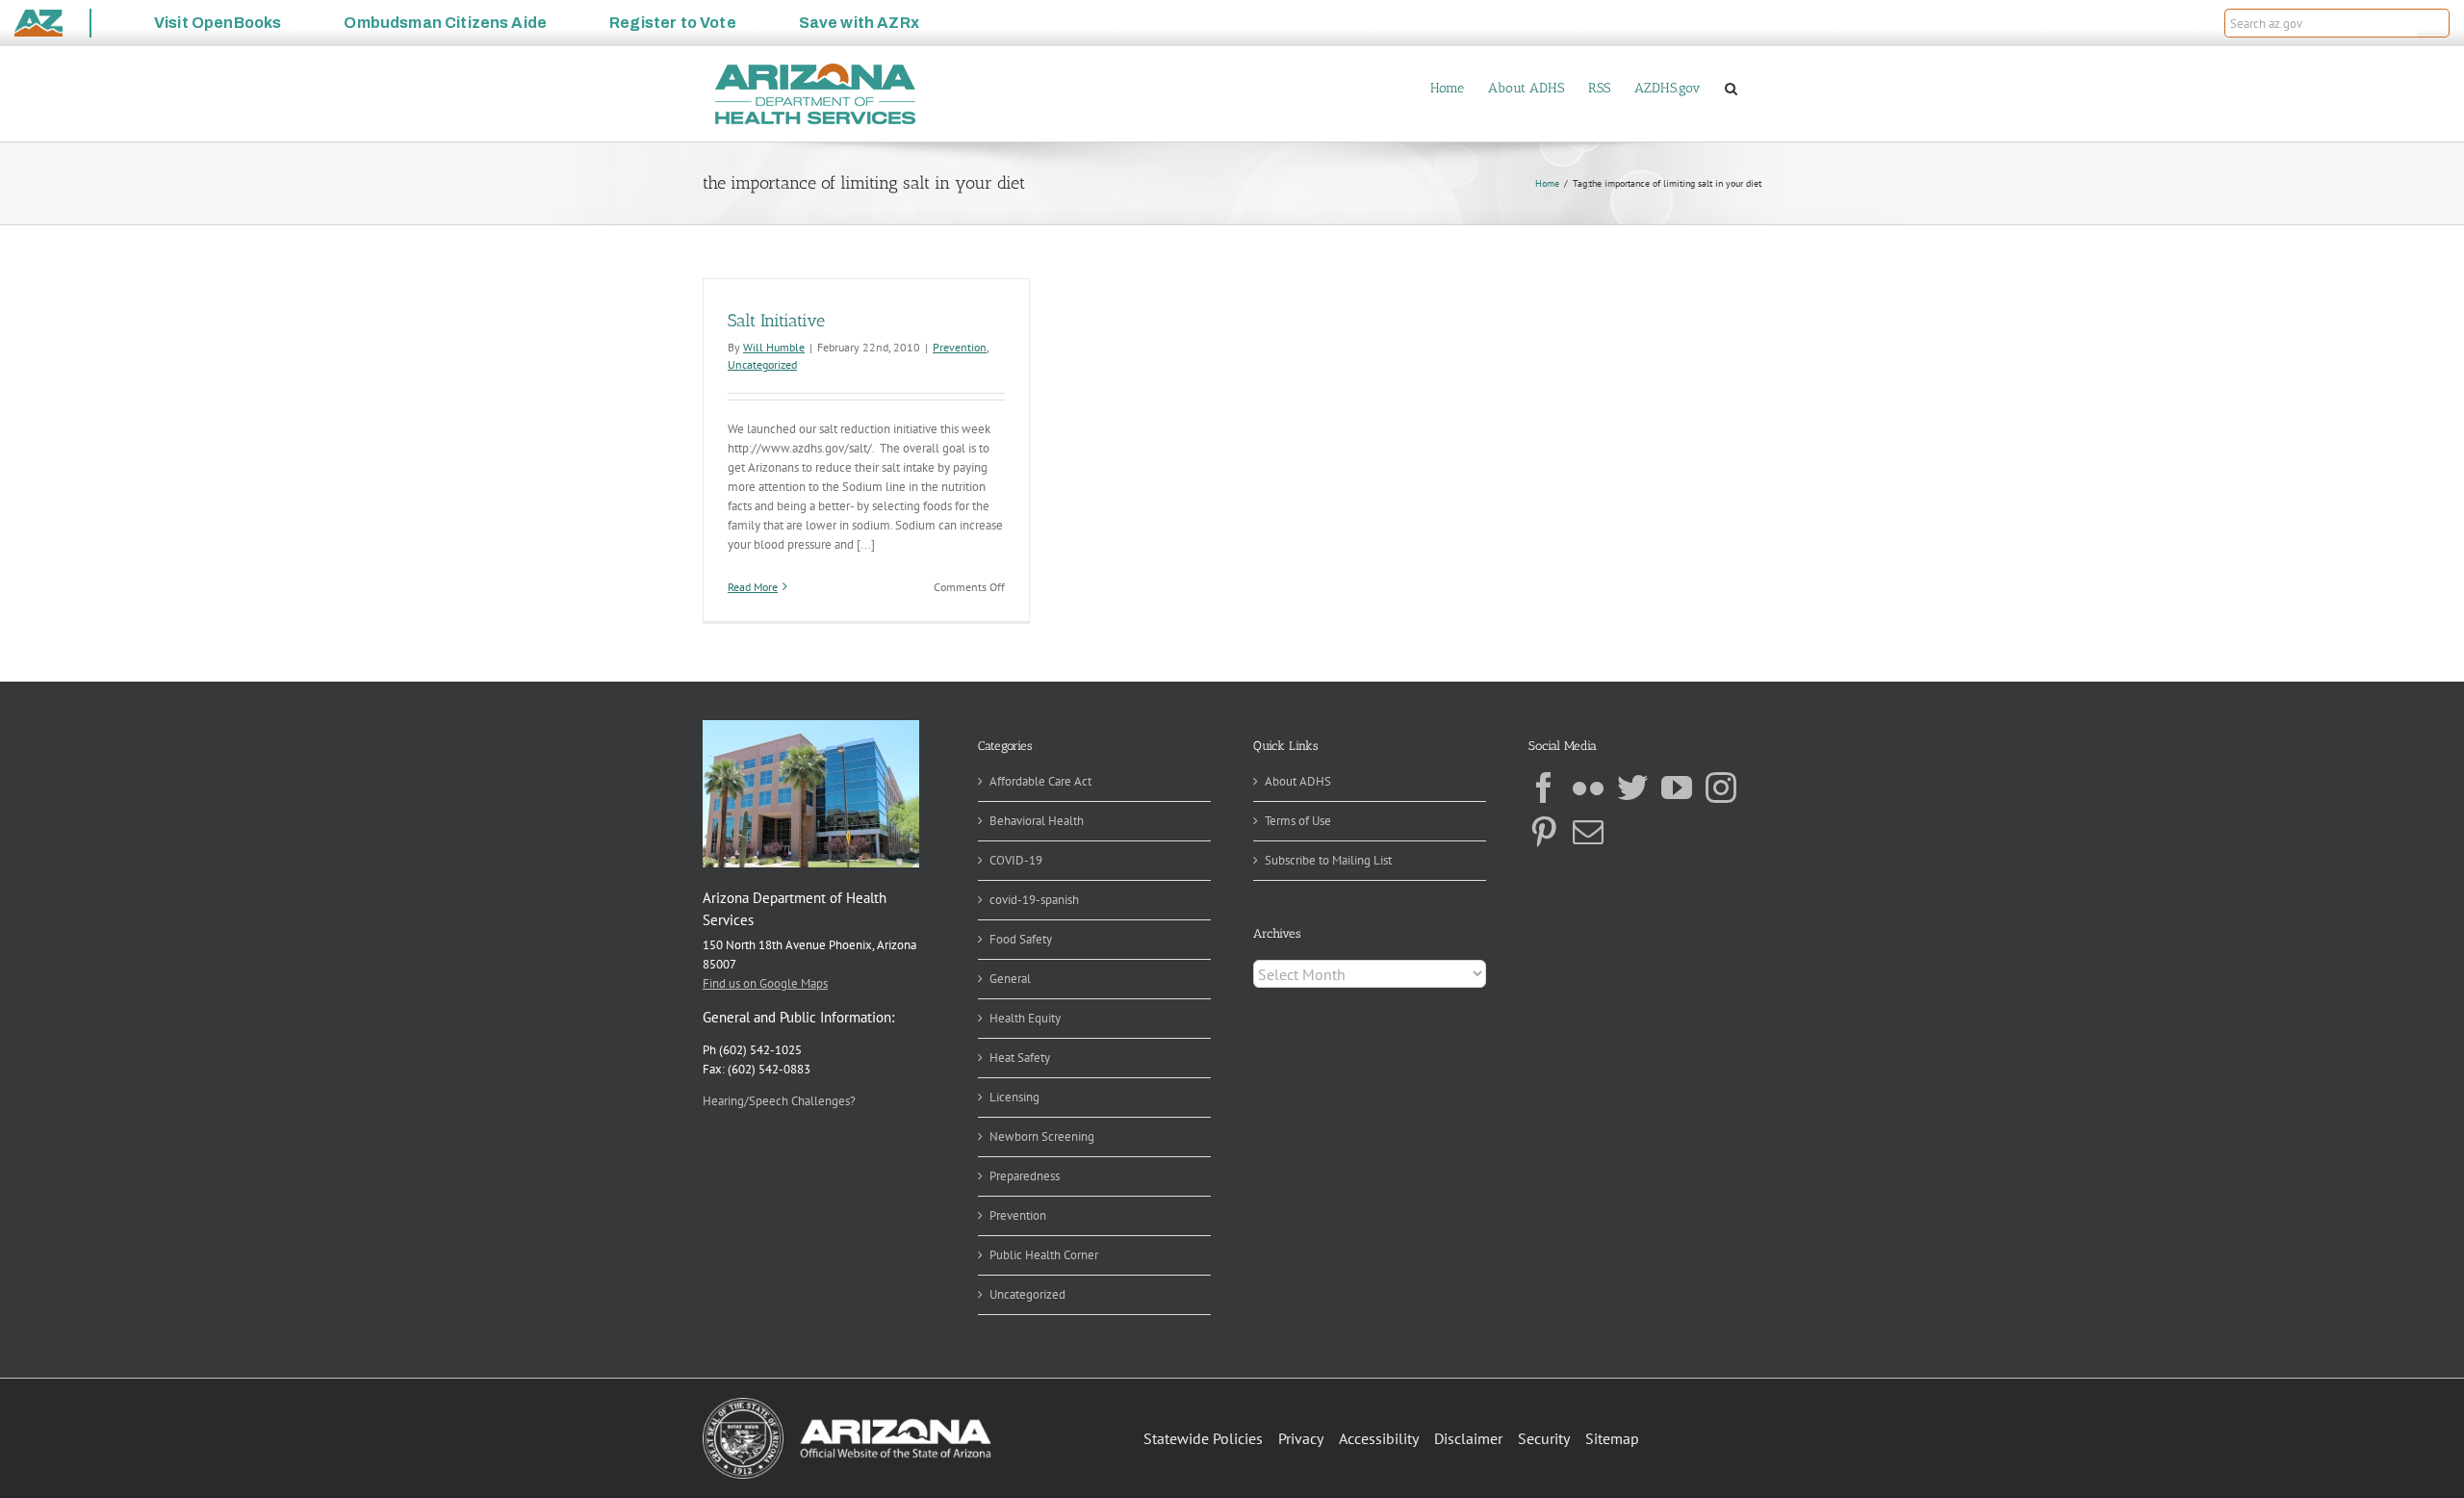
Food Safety (1021, 939)
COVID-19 (1016, 860)
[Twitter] (1632, 788)
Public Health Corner (1044, 1255)
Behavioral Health (1037, 821)
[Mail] (1588, 832)
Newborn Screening (1042, 1136)
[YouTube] (1677, 788)
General (1010, 979)
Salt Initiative (776, 321)
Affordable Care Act (1040, 781)
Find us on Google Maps (765, 983)
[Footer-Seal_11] (847, 1404)
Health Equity (1025, 1018)
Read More (753, 587)
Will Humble (774, 347)
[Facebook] (1544, 788)
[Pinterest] (1544, 832)
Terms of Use (1298, 821)
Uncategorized (762, 364)
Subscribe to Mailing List (1328, 860)
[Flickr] (1588, 788)
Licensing (1014, 1097)
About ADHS (1298, 781)
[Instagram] (1721, 788)
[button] (2433, 23)
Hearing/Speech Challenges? (779, 1101)
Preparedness (1025, 1176)
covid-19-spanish (1034, 900)
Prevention (960, 347)
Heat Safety (1020, 1058)
